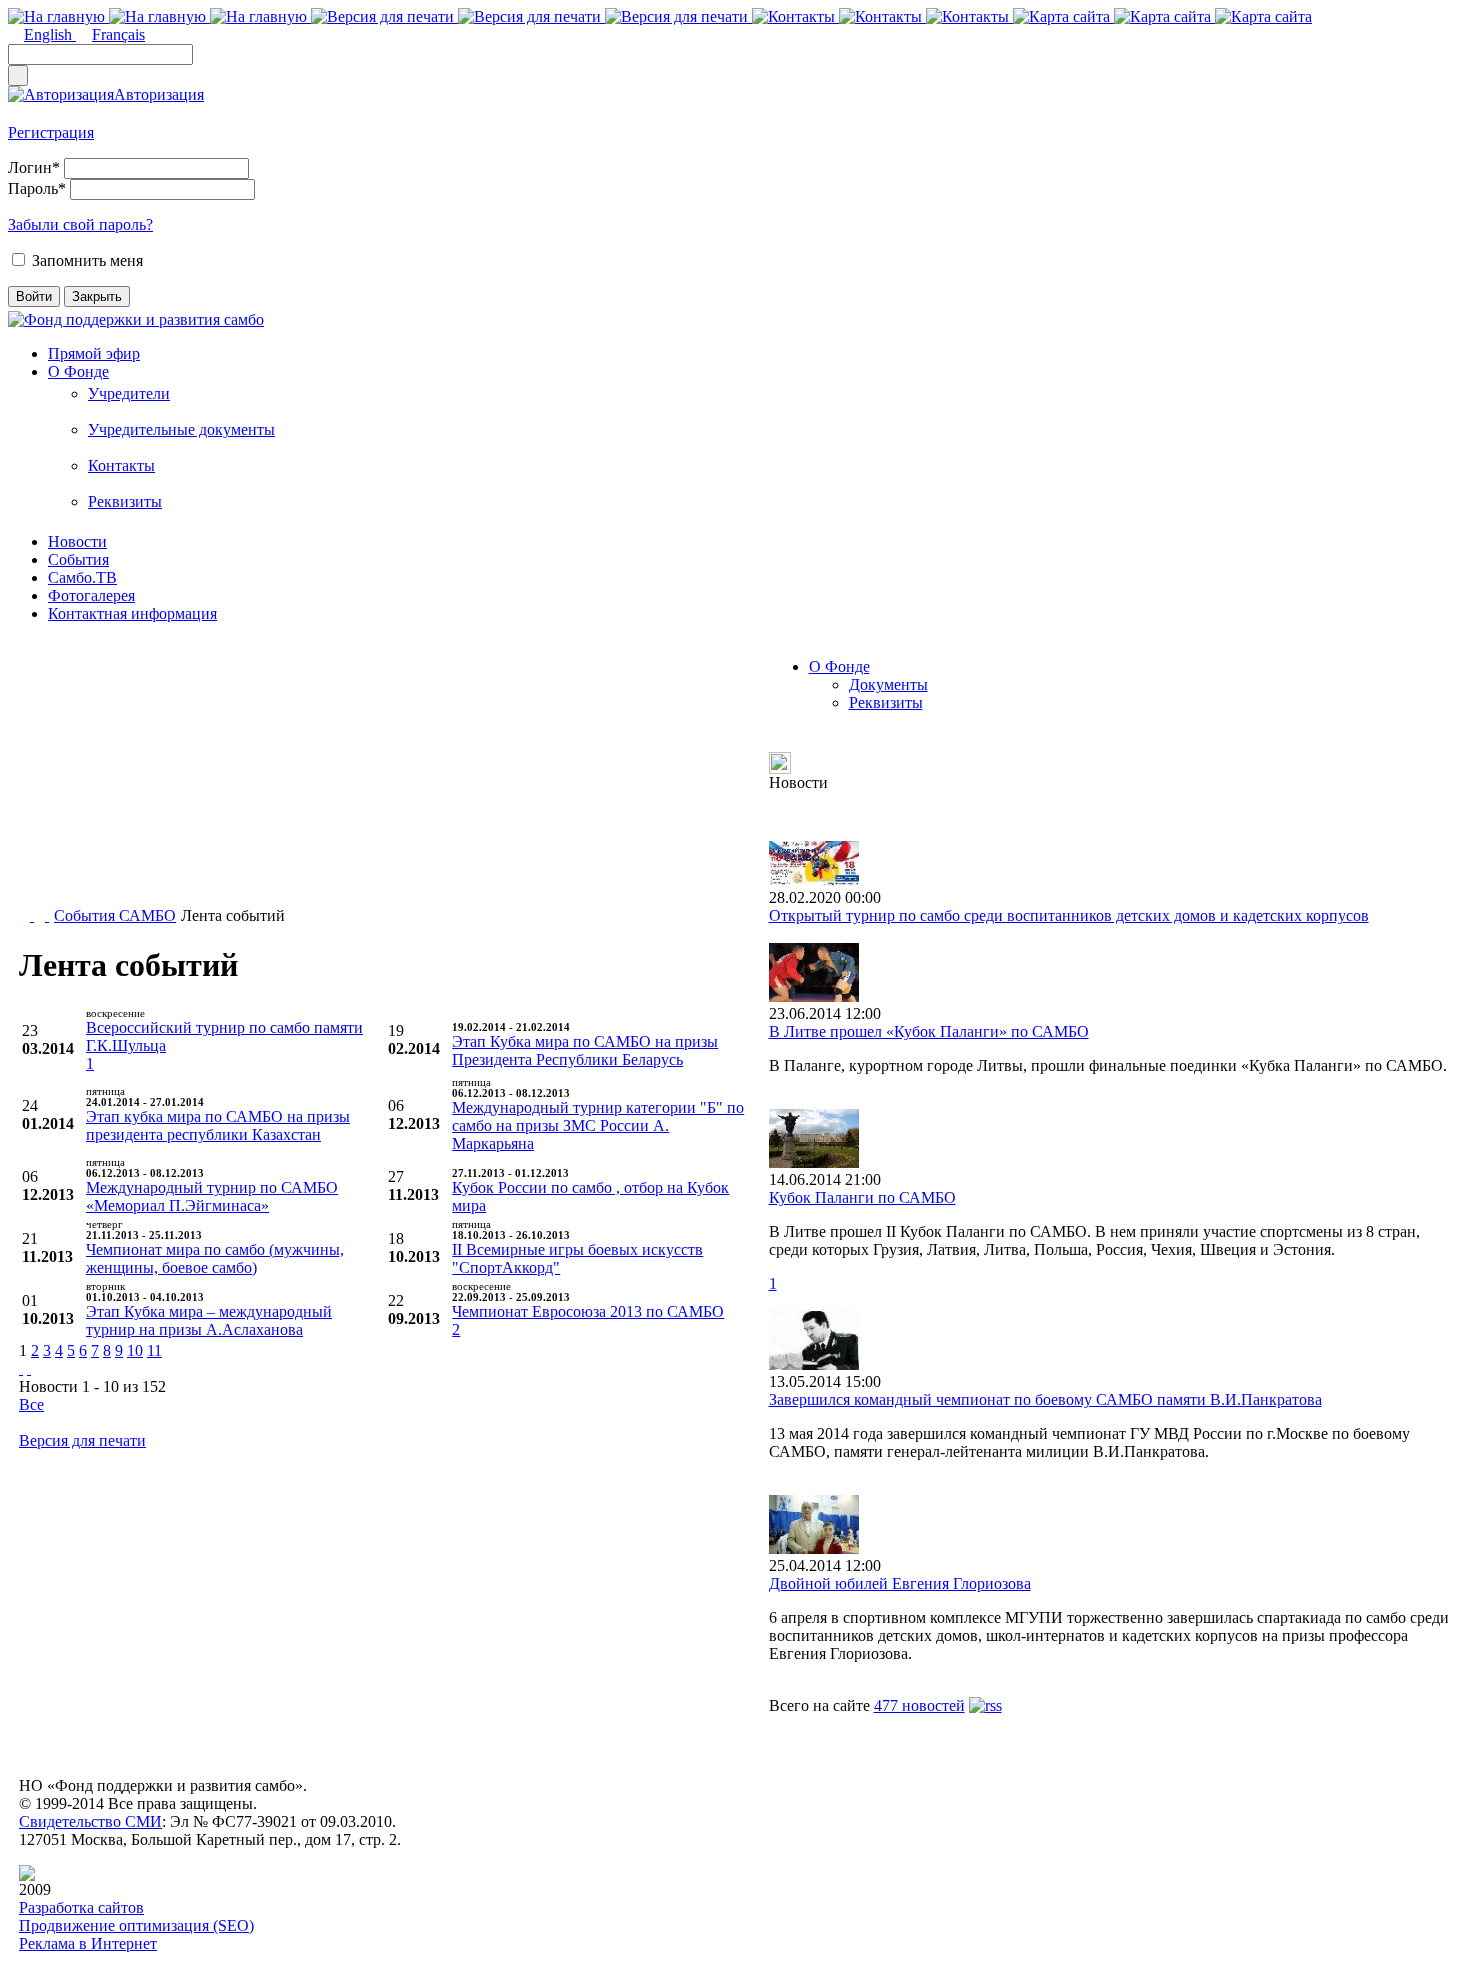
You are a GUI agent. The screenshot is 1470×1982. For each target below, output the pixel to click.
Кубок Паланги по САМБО (862, 1197)
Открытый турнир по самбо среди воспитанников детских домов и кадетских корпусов (1069, 915)
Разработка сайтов (81, 1907)
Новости (77, 541)
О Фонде (78, 371)
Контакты (121, 465)
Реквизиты (125, 501)
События (78, 559)
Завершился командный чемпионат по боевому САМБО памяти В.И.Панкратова (1045, 1399)
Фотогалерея (91, 595)
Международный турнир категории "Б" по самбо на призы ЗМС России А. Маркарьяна (598, 1125)
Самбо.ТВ (82, 577)
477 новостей (919, 1705)
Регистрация (51, 132)
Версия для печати (82, 1440)
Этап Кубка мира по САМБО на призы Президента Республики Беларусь (585, 1050)
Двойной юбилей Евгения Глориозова (900, 1583)
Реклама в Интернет (88, 1943)
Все (31, 1404)
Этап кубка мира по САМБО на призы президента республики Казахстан (218, 1125)
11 (154, 1350)
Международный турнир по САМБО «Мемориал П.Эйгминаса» (212, 1196)
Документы (888, 684)
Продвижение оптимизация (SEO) (136, 1925)
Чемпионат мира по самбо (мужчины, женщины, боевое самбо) (215, 1258)
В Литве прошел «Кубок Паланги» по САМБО (929, 1031)
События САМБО (115, 915)
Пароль (37, 188)
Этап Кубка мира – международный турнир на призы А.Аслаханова (209, 1320)
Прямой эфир (94, 353)
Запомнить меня (87, 260)
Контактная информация (132, 613)
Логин (34, 167)
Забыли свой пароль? (80, 224)
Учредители (129, 393)
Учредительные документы (181, 429)
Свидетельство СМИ (90, 1821)
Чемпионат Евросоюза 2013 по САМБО (588, 1311)
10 (135, 1350)
